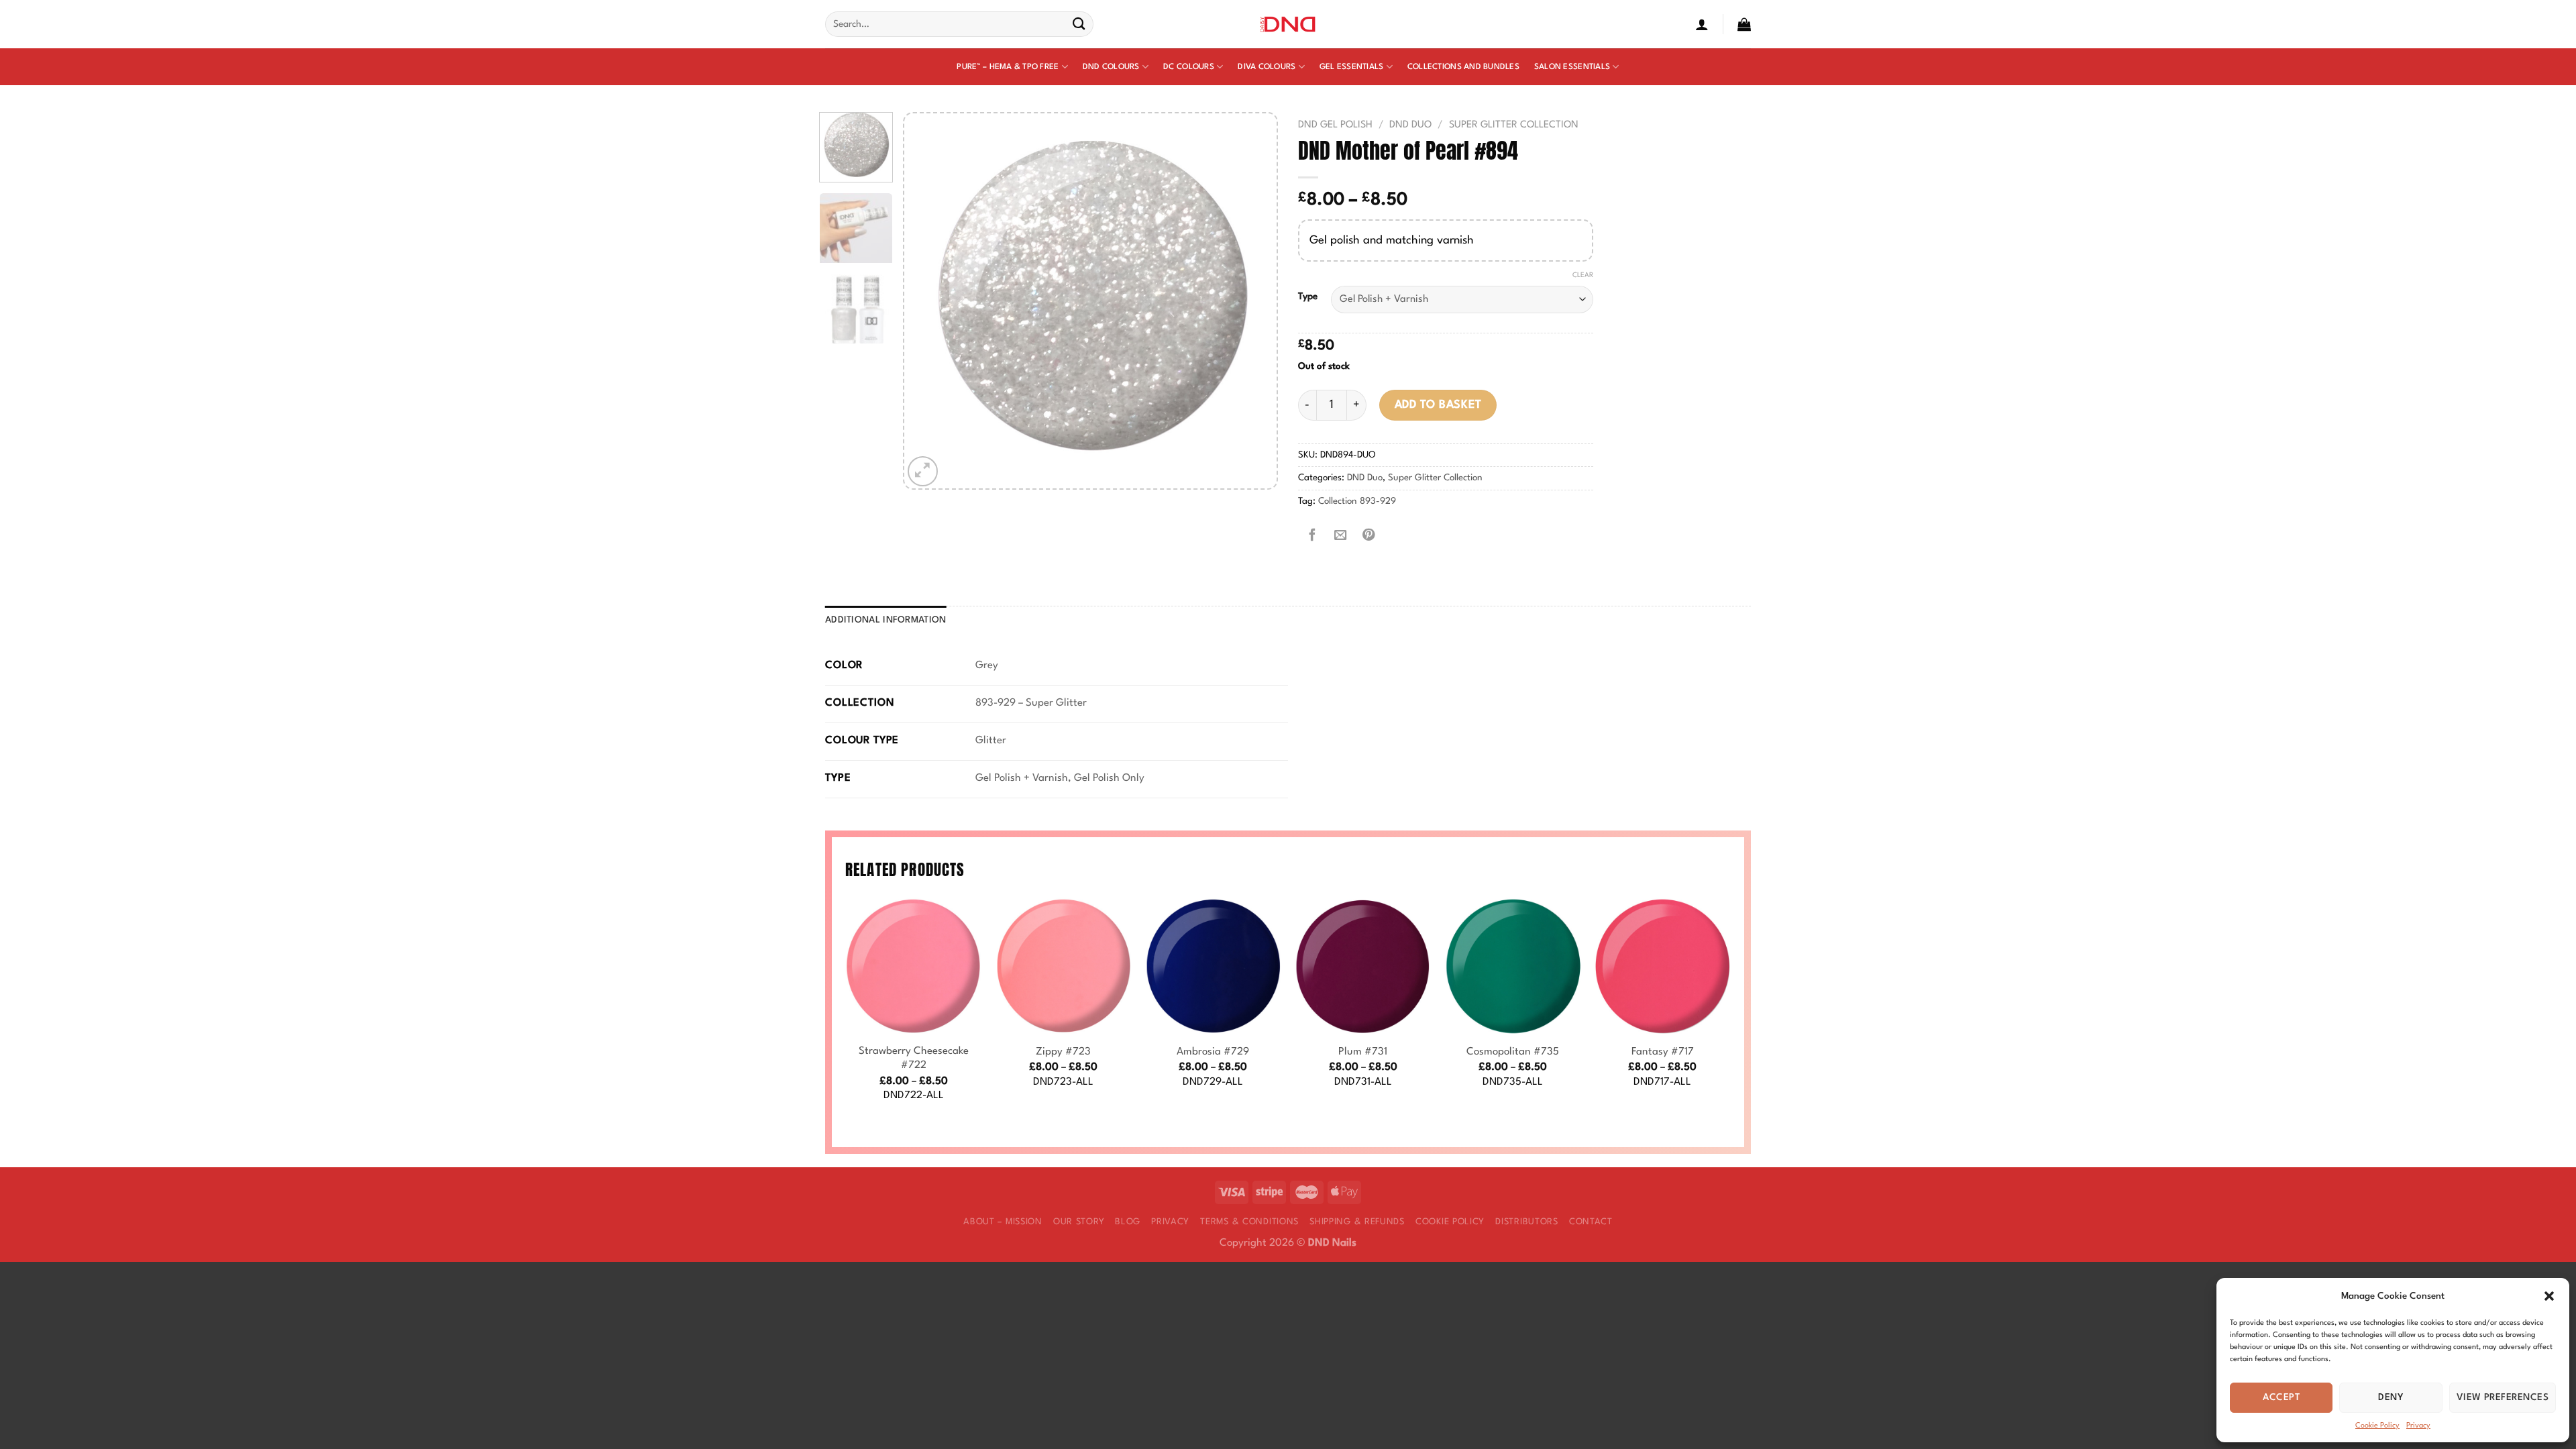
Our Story (1079, 1222)
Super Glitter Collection (1514, 125)
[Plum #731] (1363, 966)
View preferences (2503, 1397)
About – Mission (1003, 1222)
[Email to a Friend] (1340, 536)
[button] (2549, 1296)
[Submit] (1079, 24)
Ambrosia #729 (1213, 1052)
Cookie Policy (2377, 1426)
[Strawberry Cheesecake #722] (914, 966)
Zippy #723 (1063, 1052)
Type (1308, 297)
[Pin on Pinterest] (1368, 536)
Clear (1583, 275)
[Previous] (928, 301)
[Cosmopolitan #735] (1513, 966)
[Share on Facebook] (1312, 536)
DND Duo (1410, 125)
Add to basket (1438, 405)
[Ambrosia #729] (1213, 966)
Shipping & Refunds (1357, 1222)
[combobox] (959, 24)
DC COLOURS (1189, 67)
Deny (2391, 1397)
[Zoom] (923, 471)
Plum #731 (1363, 1052)
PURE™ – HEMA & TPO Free (1008, 67)
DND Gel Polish (1335, 125)
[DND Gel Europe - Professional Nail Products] (1288, 24)
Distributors (1527, 1222)
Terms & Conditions (1249, 1222)
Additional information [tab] (886, 620)
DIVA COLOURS (1267, 67)
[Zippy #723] (1063, 966)
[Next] (1252, 301)
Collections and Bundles (1463, 67)
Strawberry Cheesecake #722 (914, 1059)
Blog (1128, 1222)
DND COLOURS (1111, 67)
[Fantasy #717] (1662, 966)
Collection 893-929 (1357, 501)
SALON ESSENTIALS (1572, 67)
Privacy (2418, 1426)
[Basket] (1744, 24)
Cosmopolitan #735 (1513, 1052)
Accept (2281, 1397)
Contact (1591, 1222)
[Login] (1702, 24)
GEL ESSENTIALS (1352, 67)
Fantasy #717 (1663, 1052)
